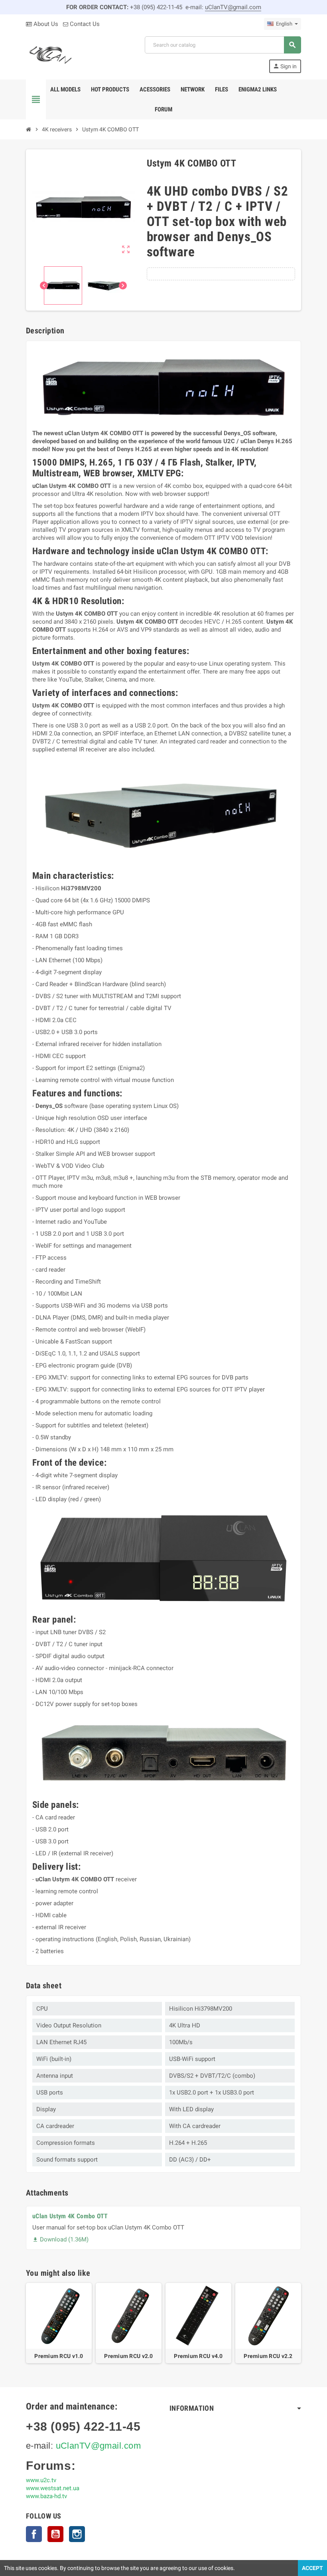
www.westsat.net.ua (53, 2488)
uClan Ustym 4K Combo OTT (70, 2216)
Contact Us (84, 24)
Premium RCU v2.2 (268, 2356)
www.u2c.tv (41, 2480)
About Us (45, 24)
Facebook (34, 2534)
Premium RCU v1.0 (59, 2356)
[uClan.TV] (50, 54)
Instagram (77, 2534)
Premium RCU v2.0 (128, 2356)
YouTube (55, 2534)
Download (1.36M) (60, 2239)
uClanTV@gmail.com (233, 7)
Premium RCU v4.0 (198, 2356)
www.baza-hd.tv (46, 2496)
